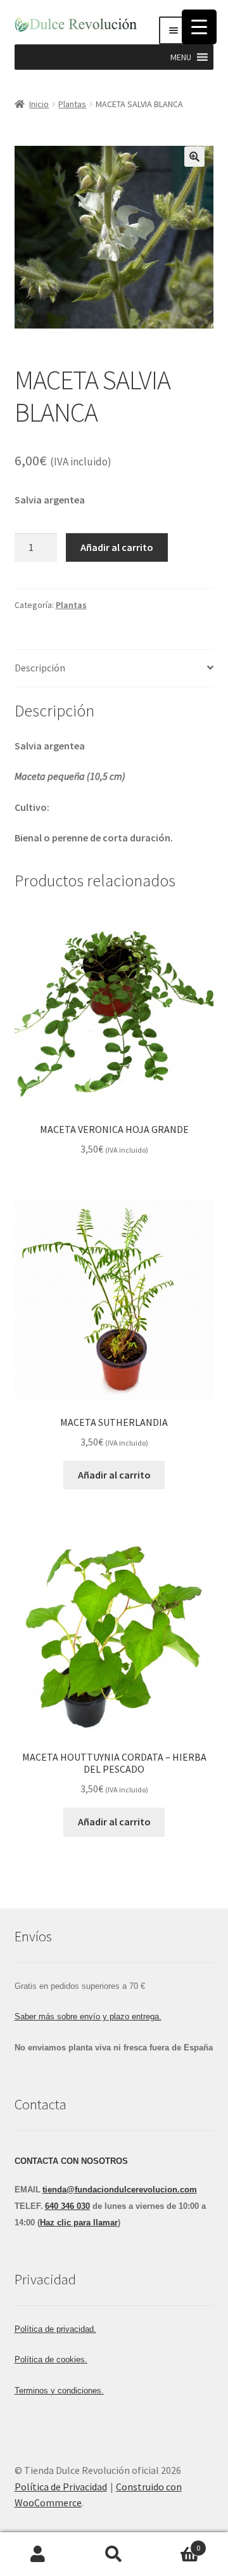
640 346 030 (67, 2206)
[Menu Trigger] (199, 27)
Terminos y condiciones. (59, 2391)
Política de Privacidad (61, 2487)
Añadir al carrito (117, 547)
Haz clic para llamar (79, 2223)
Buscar (114, 2554)
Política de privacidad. (55, 2329)
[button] (181, 57)
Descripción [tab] (40, 668)
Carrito (176, 2543)
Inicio (39, 104)
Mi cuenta (38, 2554)
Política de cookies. (51, 2359)
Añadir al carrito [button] (114, 1475)
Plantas (72, 104)
